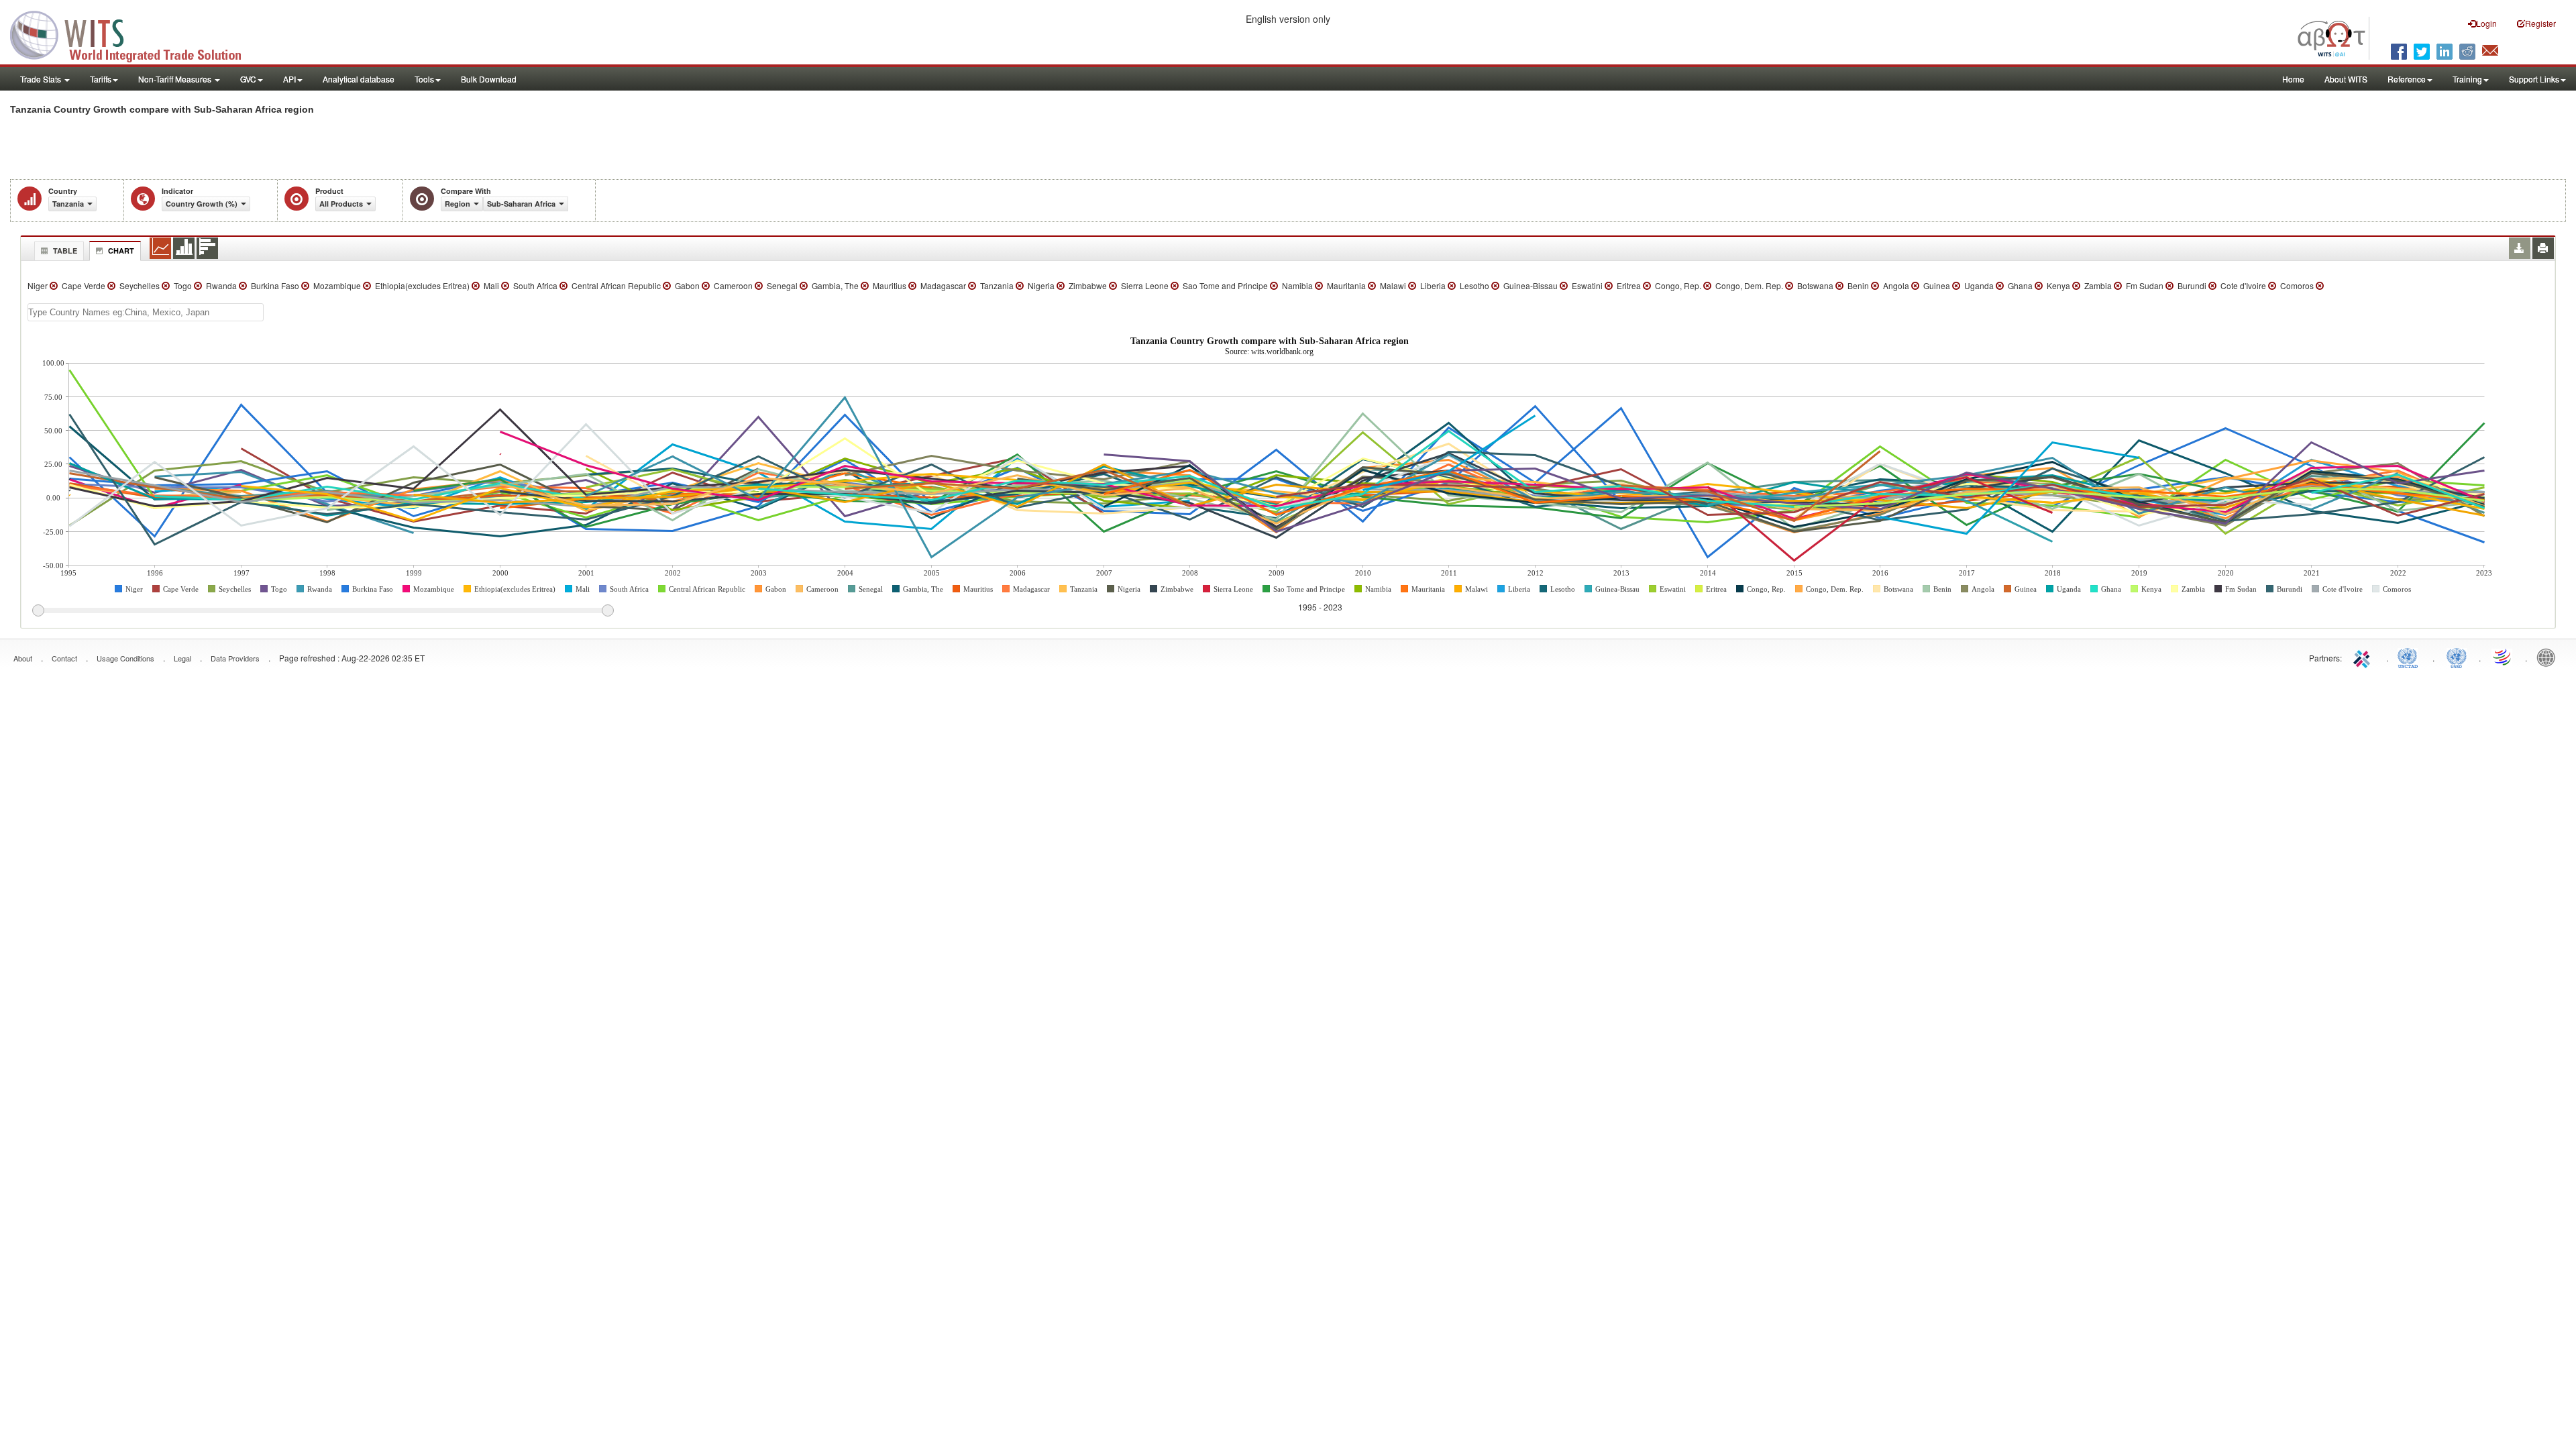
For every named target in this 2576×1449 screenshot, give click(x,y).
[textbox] (146, 312)
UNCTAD (2410, 657)
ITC (2364, 657)
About (23, 658)
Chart (121, 251)
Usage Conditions (125, 658)
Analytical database (359, 79)
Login (2486, 23)
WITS (134, 34)
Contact (64, 658)
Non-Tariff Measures (176, 79)
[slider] (323, 611)
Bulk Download (489, 79)
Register (2540, 23)
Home (2293, 79)
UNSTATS (2457, 657)
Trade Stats (42, 79)
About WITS (2346, 79)
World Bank (2549, 657)
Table (65, 251)
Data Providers (235, 658)
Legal (182, 658)
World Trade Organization (2503, 657)
